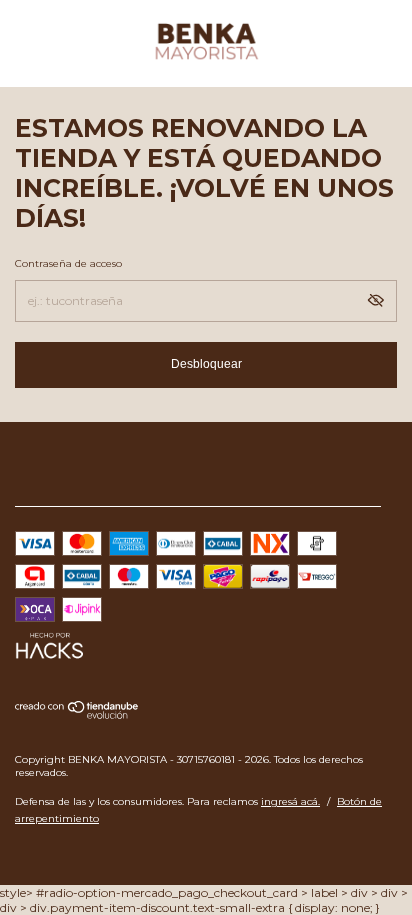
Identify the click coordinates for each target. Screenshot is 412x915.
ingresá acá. (290, 801)
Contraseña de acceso (68, 263)
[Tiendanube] (77, 714)
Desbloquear (206, 364)
